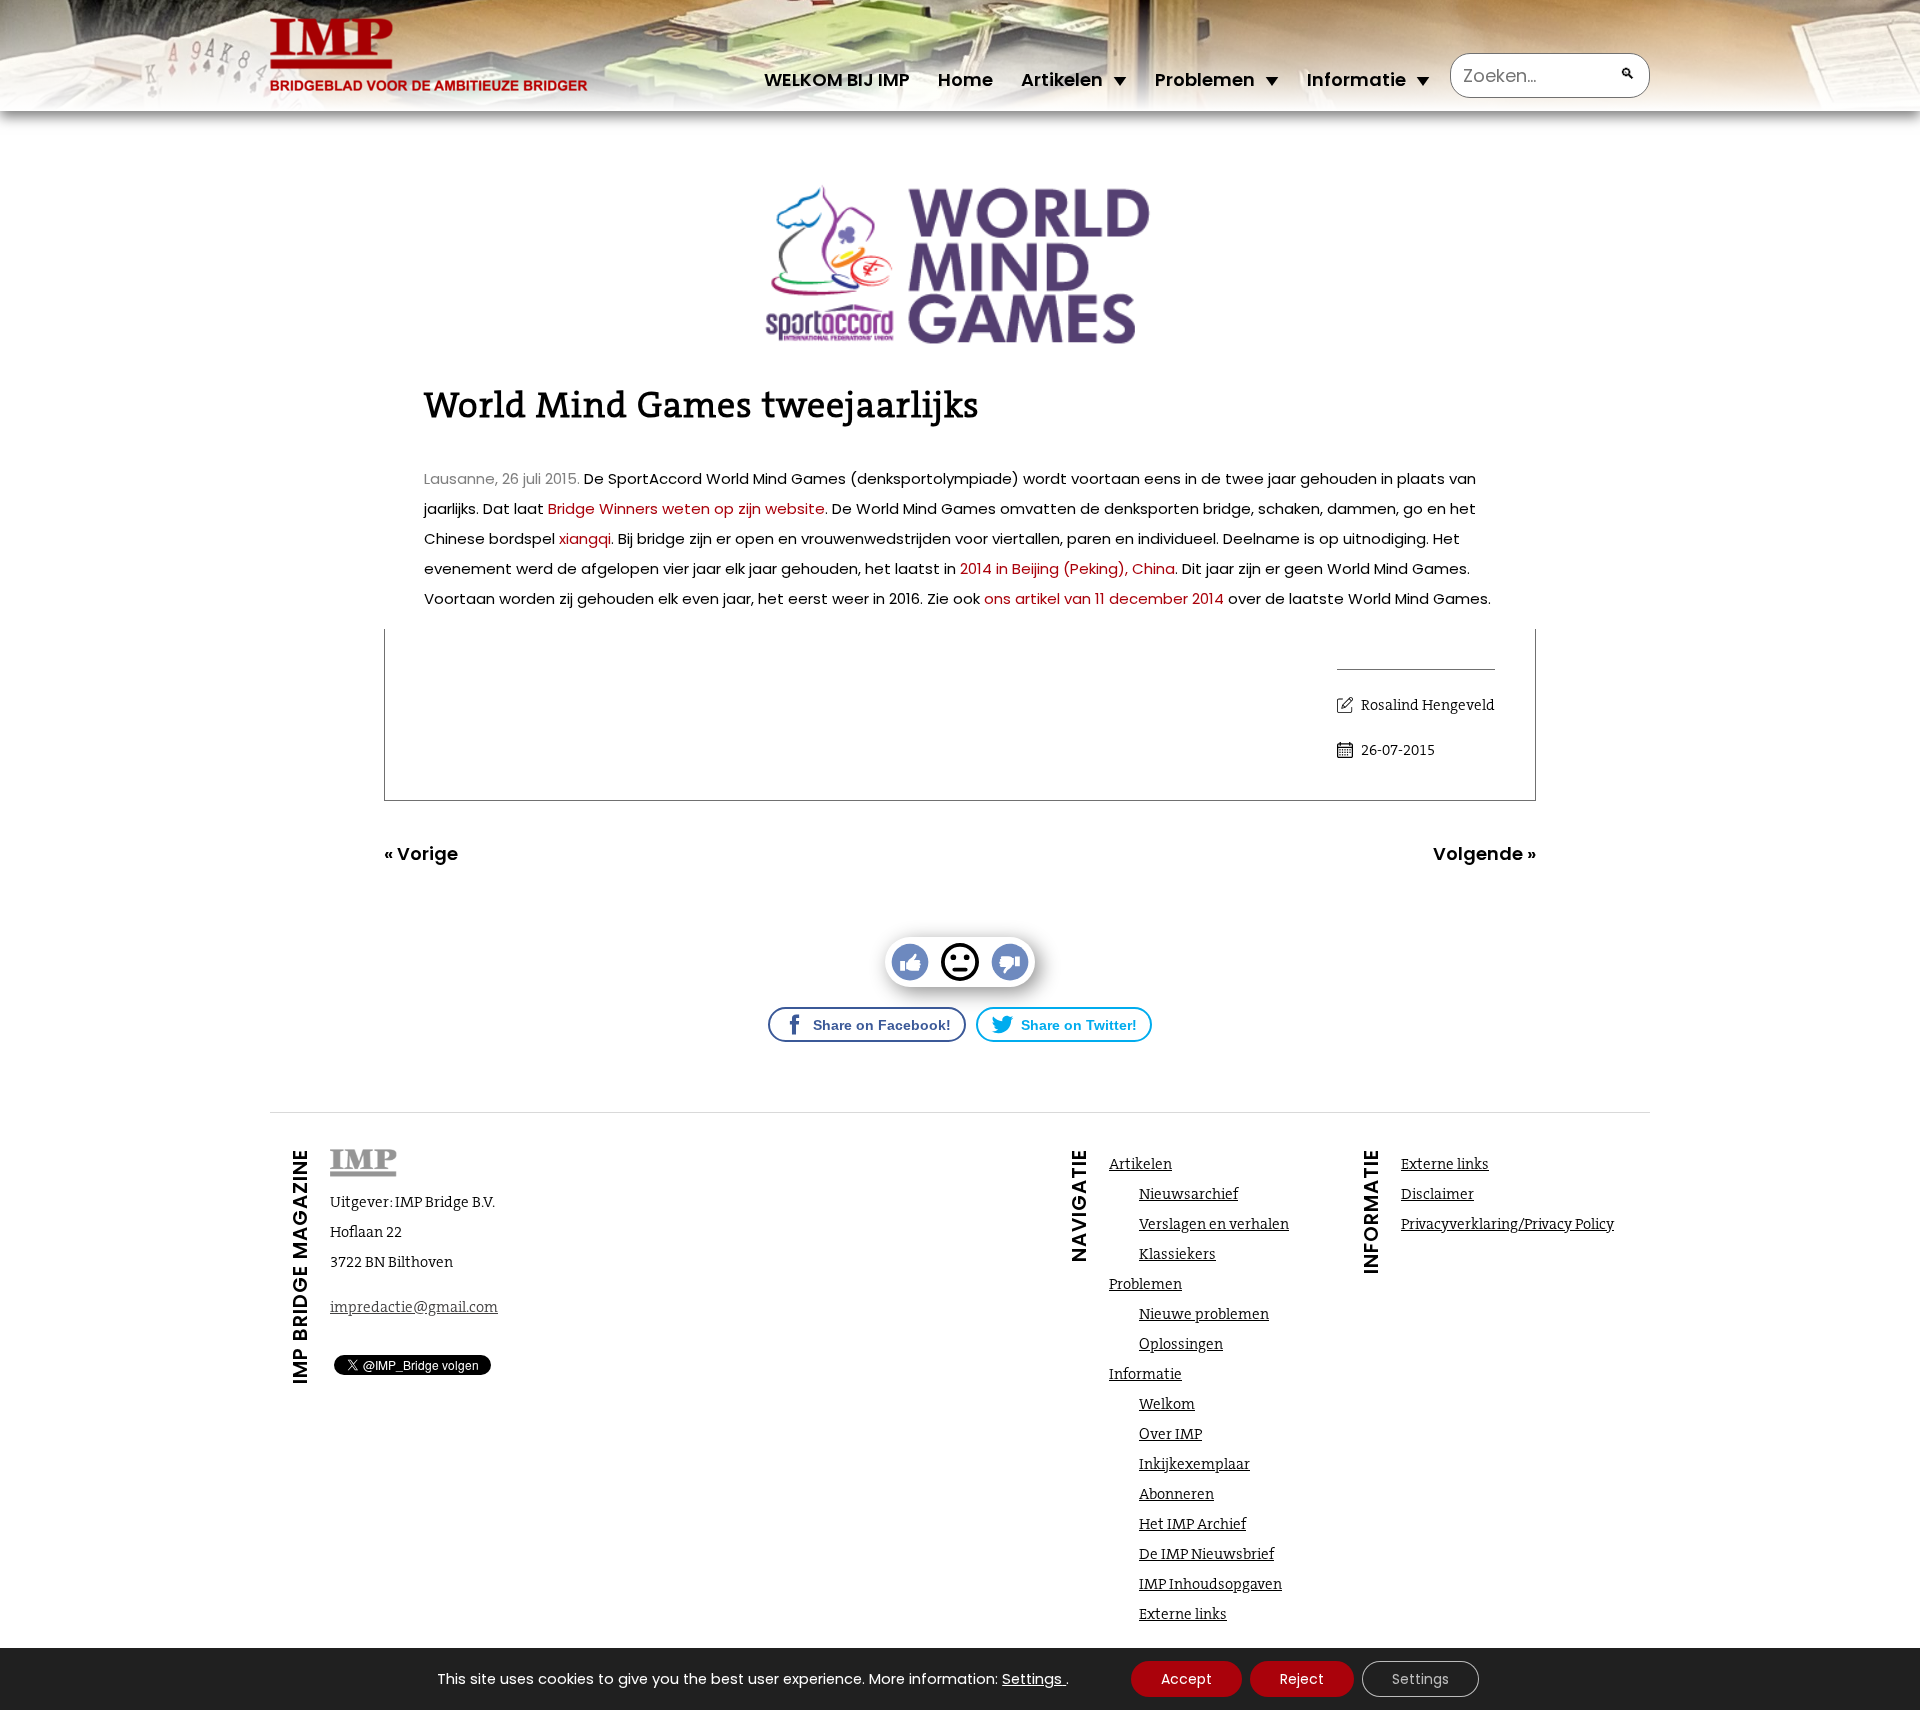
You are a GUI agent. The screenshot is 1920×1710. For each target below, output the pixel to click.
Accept (1186, 1679)
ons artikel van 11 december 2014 (1104, 598)
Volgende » (1484, 853)
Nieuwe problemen (1204, 1314)
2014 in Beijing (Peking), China (1067, 568)
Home (965, 79)
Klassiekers (1177, 1254)
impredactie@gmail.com (414, 1307)
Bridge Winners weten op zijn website (686, 508)
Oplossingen (1181, 1344)
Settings (1032, 1679)
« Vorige (421, 853)
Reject (1302, 1679)
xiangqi (585, 538)
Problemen (1205, 79)
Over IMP (1170, 1434)
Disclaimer (1437, 1194)
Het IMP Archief (1192, 1524)
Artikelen (1062, 79)
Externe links (1183, 1614)
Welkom (1167, 1404)
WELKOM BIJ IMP (837, 79)
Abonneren (1176, 1494)
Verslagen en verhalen (1214, 1224)
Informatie (1356, 79)
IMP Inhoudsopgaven (1210, 1584)
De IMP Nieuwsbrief (1206, 1554)
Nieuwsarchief (1188, 1194)
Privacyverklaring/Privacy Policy (1507, 1224)
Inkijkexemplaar (1194, 1464)
